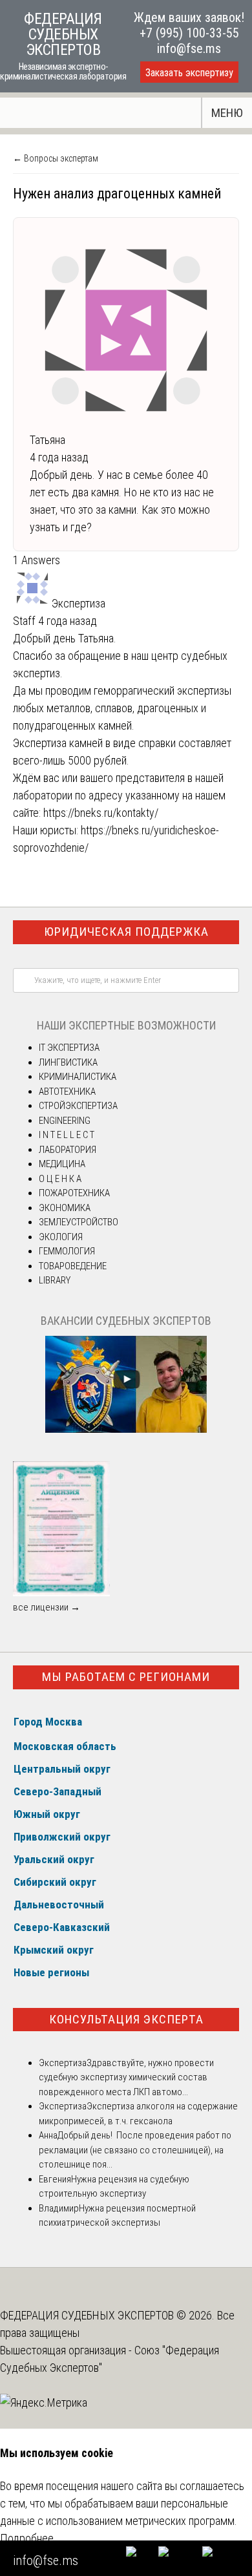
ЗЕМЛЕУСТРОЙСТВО (79, 1222)
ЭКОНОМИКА (65, 1208)
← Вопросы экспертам (56, 158)
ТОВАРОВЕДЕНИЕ (73, 1266)
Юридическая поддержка (126, 932)
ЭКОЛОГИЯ (61, 1237)
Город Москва (48, 1722)
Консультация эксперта (126, 2019)
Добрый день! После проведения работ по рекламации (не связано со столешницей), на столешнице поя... (135, 2150)
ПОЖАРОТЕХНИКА (74, 1193)
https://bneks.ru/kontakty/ (101, 813)
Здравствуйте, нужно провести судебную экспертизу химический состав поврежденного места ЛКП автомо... (126, 2077)
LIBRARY (55, 1280)
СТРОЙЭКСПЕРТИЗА (78, 1106)
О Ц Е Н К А (60, 1179)
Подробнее (27, 2538)
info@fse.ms (189, 48)
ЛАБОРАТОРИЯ (68, 1150)
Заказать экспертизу (189, 73)
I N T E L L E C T (67, 1135)
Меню (227, 113)
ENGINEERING (65, 1121)
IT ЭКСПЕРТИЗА (69, 1048)
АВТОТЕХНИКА (67, 1092)
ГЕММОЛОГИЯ (67, 1251)
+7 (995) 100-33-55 (189, 33)
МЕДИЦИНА (62, 1164)
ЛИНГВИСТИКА (68, 1062)
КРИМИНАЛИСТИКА (78, 1077)
